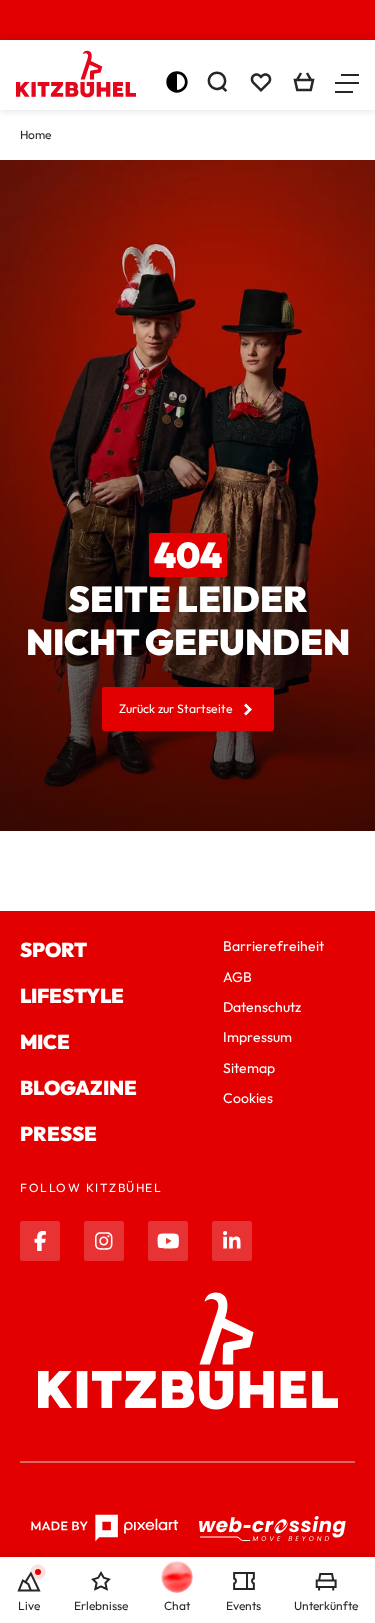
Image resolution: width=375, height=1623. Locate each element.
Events (243, 1605)
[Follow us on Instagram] (104, 1241)
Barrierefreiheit (273, 946)
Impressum (257, 1037)
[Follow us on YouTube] (168, 1241)
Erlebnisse (101, 1605)
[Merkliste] (261, 82)
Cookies (248, 1098)
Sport (53, 949)
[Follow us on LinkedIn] (232, 1241)
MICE (45, 1041)
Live (29, 1605)
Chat (177, 1605)
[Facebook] (40, 1241)
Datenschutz (262, 1007)
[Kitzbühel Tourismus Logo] (76, 74)
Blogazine (78, 1087)
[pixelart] (104, 1528)
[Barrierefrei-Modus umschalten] (177, 82)
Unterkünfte (326, 1605)
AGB (237, 977)
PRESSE (58, 1133)
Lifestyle (72, 995)
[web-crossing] (273, 1528)
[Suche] (217, 82)
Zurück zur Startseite (176, 708)
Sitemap (249, 1068)
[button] (347, 82)
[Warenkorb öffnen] (304, 82)
